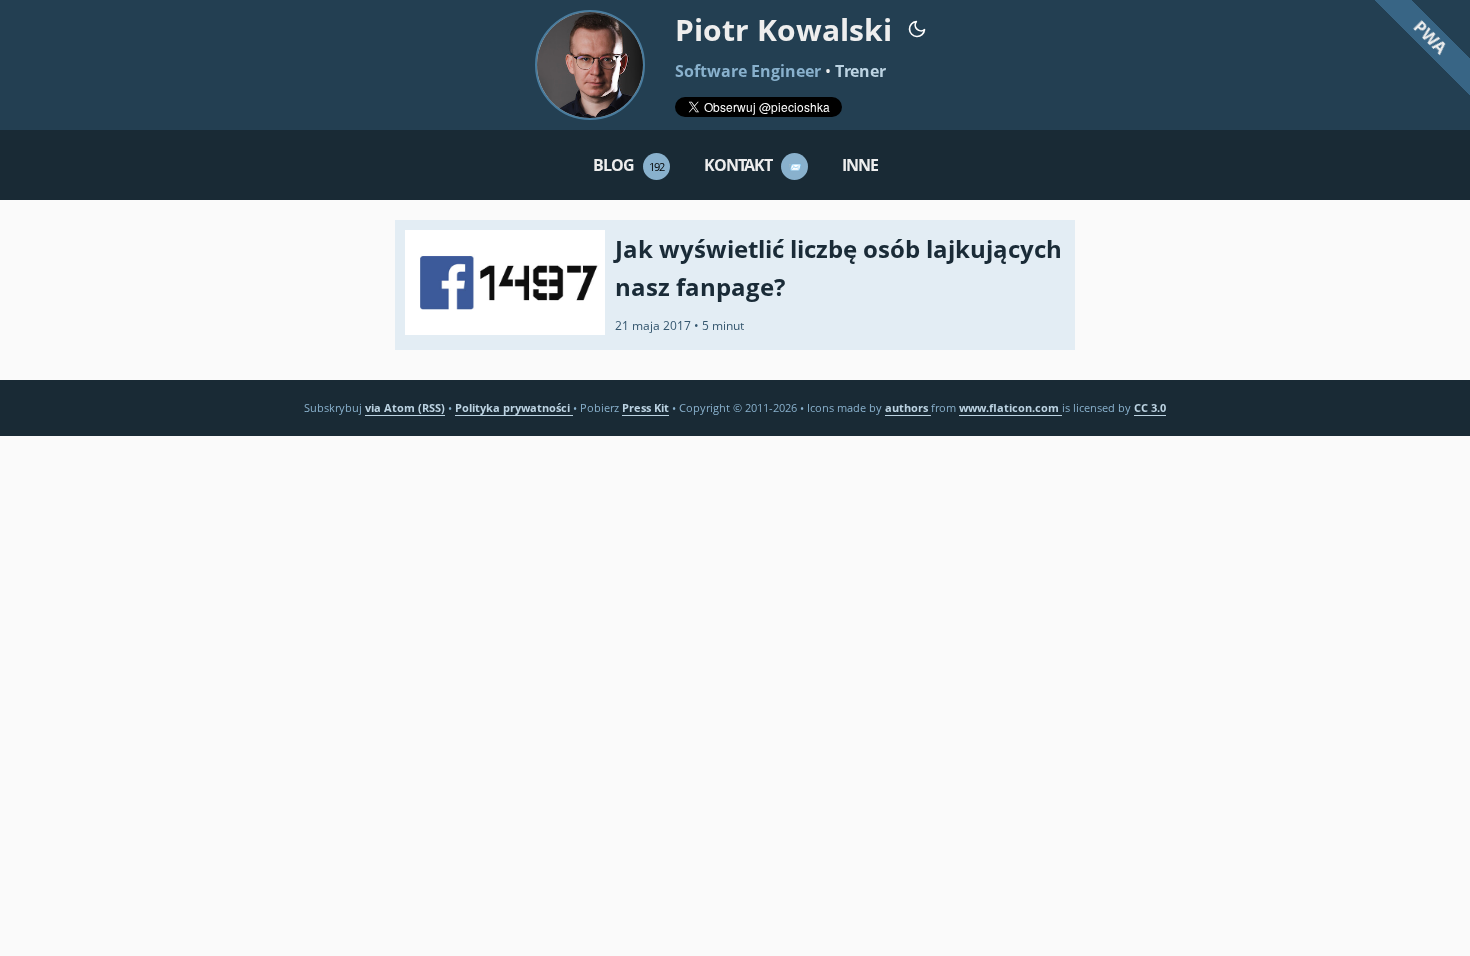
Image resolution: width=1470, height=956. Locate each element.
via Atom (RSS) (405, 407)
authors (908, 407)
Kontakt (752, 165)
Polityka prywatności (514, 407)
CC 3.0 (1150, 407)
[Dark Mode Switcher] (917, 27)
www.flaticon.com (1010, 407)
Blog (628, 165)
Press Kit (645, 407)
